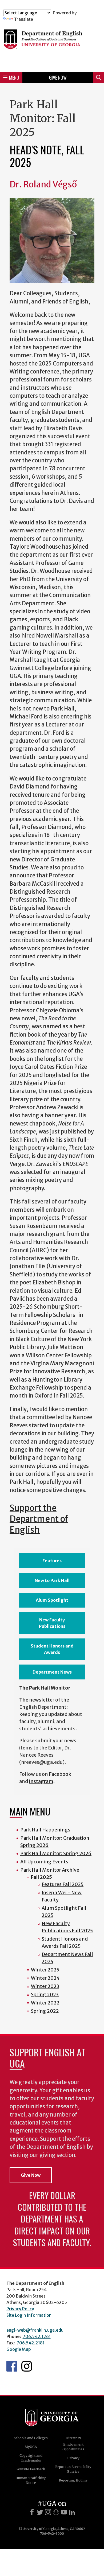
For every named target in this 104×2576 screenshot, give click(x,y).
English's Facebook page (12, 2366)
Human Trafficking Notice (31, 2480)
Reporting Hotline (73, 2480)
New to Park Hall (52, 1580)
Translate (23, 19)
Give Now (58, 77)
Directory (73, 2438)
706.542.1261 (37, 2336)
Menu (14, 77)
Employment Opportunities (73, 2447)
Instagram (41, 1781)
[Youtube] (64, 2512)
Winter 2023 (45, 1986)
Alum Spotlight (52, 1600)
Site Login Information (29, 2315)
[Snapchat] (56, 2512)
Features (52, 1561)
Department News (52, 1672)
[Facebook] (32, 2512)
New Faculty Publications (52, 1623)
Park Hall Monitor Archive (50, 1870)
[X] (40, 2512)
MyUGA (31, 2447)
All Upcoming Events (44, 1862)
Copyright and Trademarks (31, 2458)
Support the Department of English (39, 1519)
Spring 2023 (45, 1994)
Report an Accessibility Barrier (73, 2469)
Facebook (60, 1774)
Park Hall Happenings (45, 1830)
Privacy (73, 2458)
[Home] (52, 45)
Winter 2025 (45, 1970)
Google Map (19, 2349)
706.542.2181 (31, 2343)
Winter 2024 (45, 1978)
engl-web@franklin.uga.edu (35, 2330)
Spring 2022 (45, 2011)
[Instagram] (48, 2512)
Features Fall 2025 (63, 1884)
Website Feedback (31, 2469)
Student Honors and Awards (52, 1649)
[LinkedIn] (72, 2512)
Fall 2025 (41, 1877)
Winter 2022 (45, 2003)
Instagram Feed (27, 2366)
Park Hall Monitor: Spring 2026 (56, 1853)
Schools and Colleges (31, 2438)
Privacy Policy (20, 2309)
